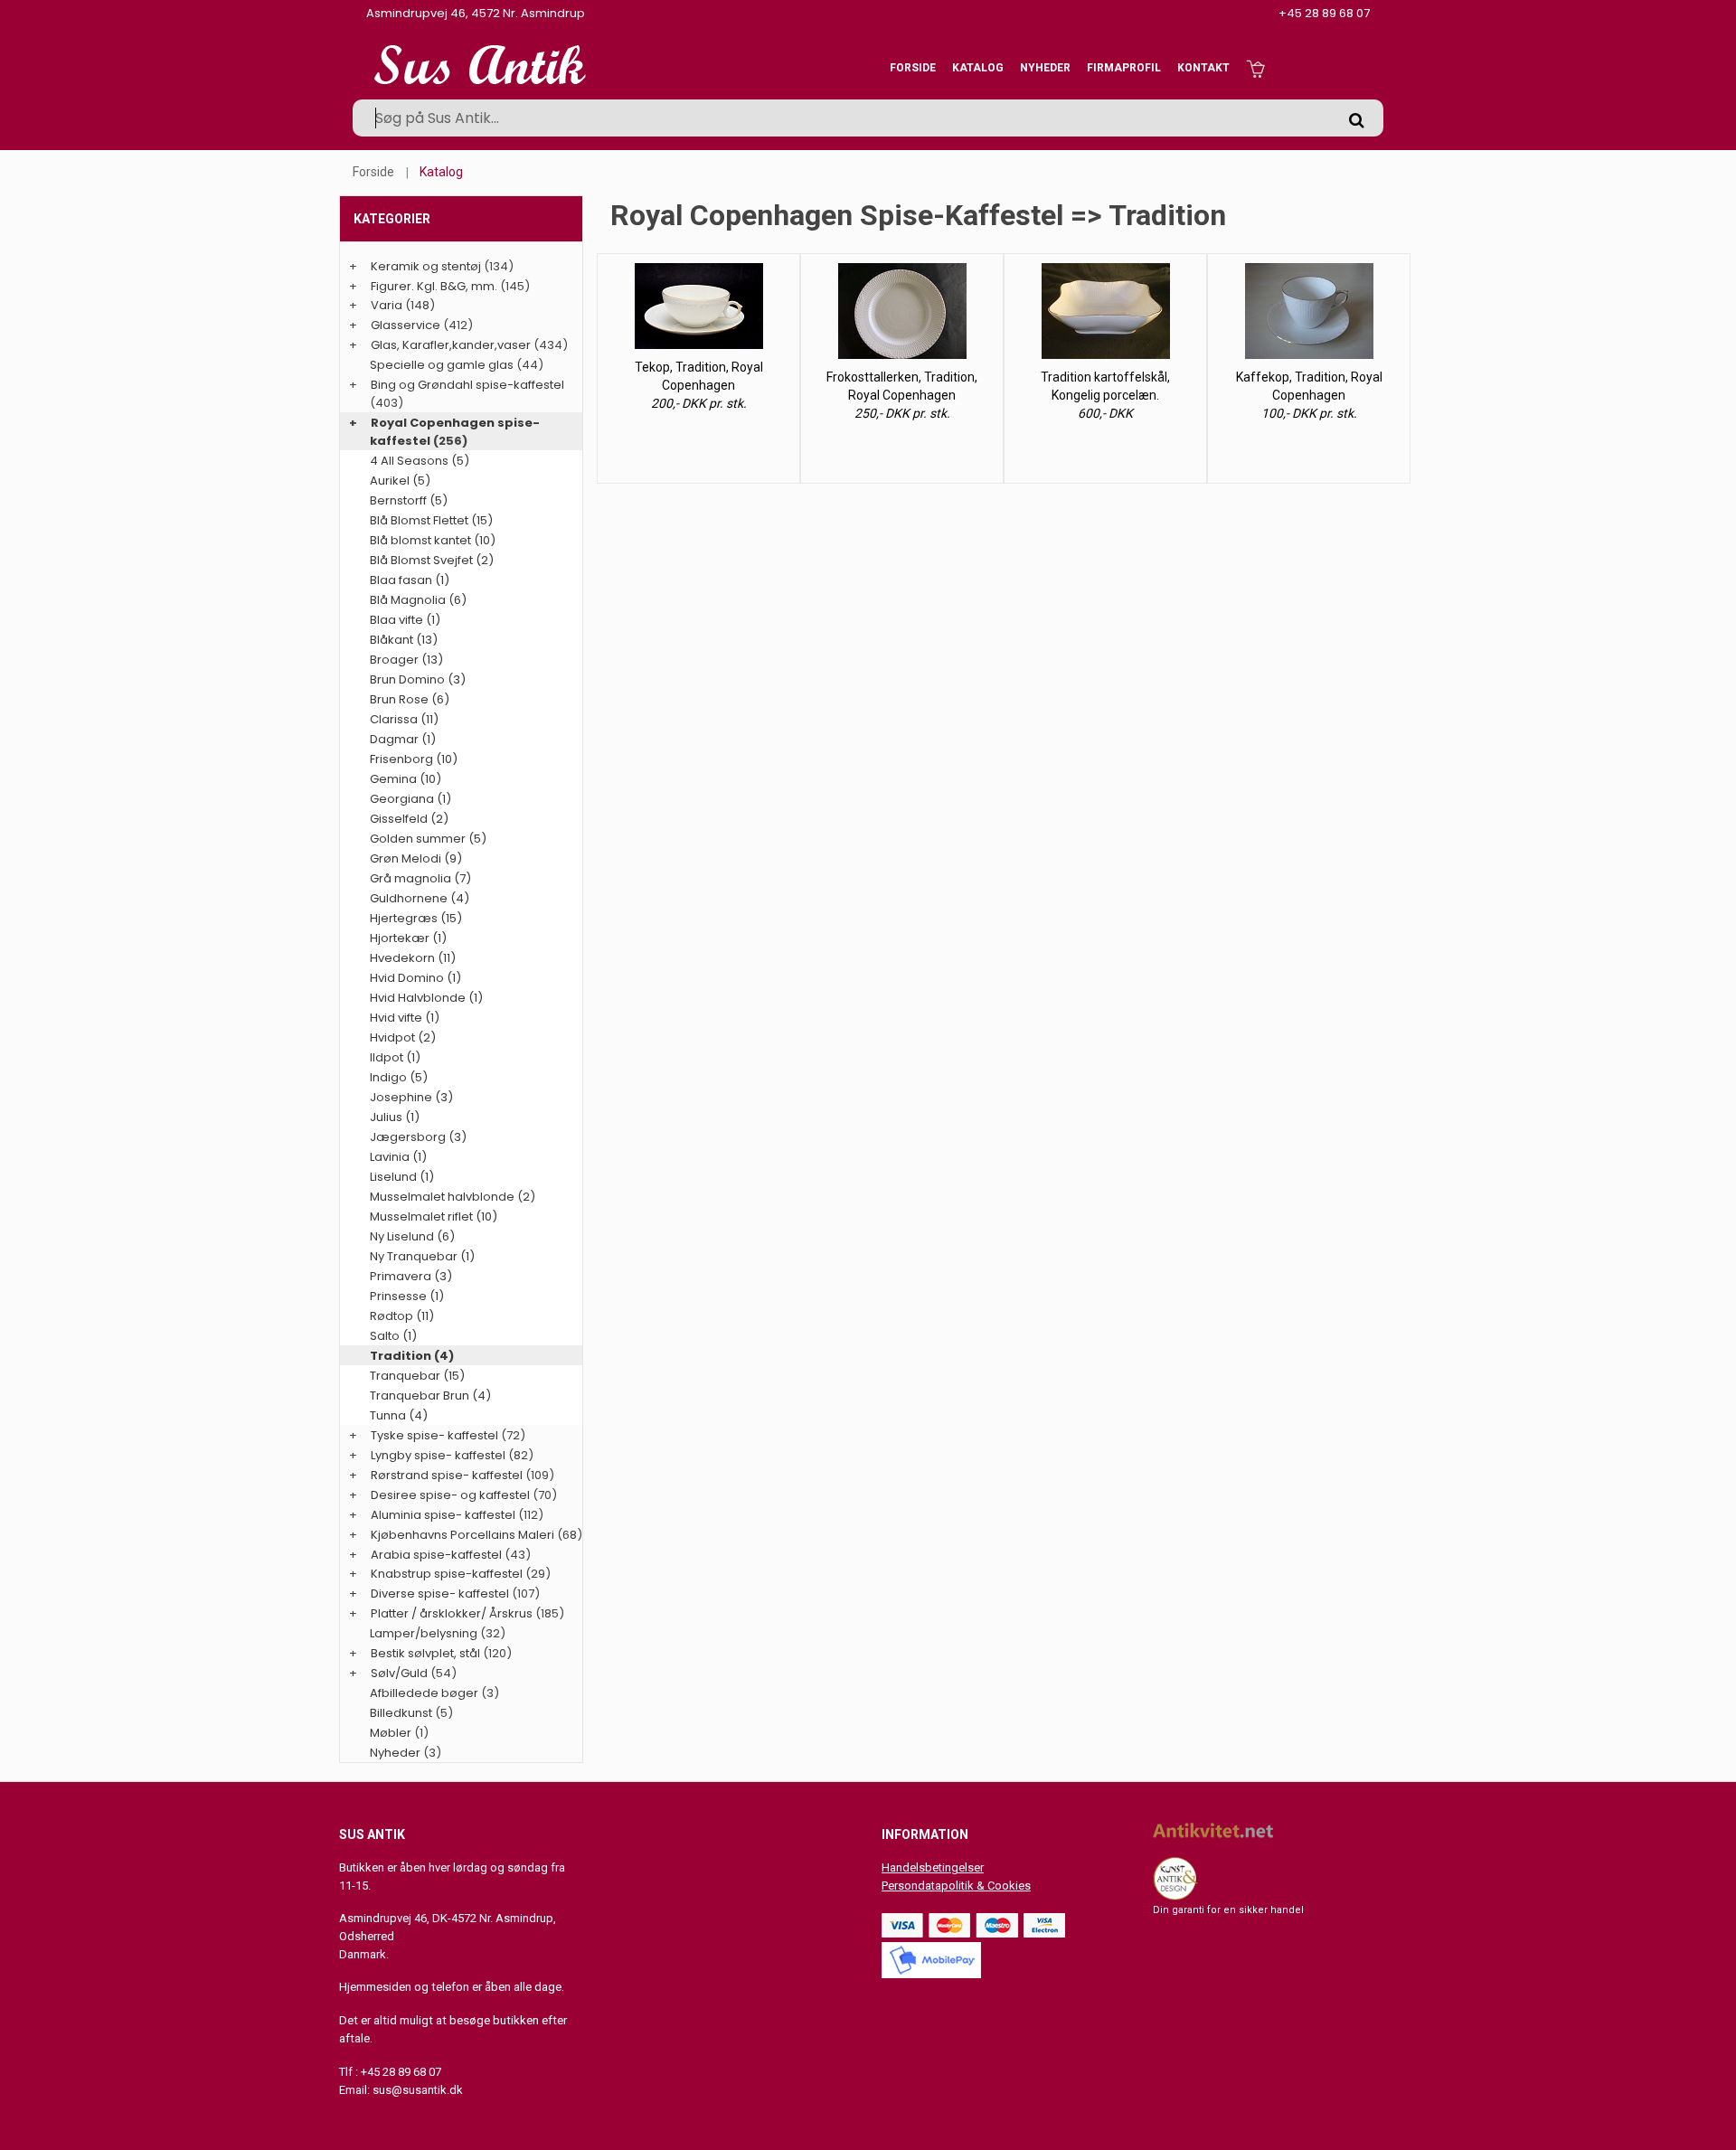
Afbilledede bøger (424, 1693)
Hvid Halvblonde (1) (426, 998)
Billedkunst (401, 1713)
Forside (913, 68)
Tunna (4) (399, 1415)
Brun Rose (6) (410, 699)
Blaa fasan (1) (410, 580)
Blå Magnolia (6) (418, 600)
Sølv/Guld (399, 1673)
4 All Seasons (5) (420, 461)
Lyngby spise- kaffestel (438, 1455)
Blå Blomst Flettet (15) (431, 520)
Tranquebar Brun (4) (430, 1396)
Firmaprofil (1124, 68)
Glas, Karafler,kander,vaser (451, 345)
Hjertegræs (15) (416, 918)
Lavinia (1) (398, 1157)
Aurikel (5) (400, 481)
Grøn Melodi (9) (416, 858)
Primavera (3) (411, 1276)
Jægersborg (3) (418, 1137)
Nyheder (1045, 68)
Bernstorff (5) (409, 500)
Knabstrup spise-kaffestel (447, 1574)
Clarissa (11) (404, 719)
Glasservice (406, 325)
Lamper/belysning (425, 1633)
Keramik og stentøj (426, 266)
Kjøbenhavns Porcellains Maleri (462, 1535)
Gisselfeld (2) (409, 819)
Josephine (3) (411, 1097)
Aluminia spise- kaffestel (443, 1515)
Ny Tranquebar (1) (422, 1256)
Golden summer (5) (428, 839)
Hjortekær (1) (408, 938)
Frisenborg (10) (414, 759)
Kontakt (1203, 68)
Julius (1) (395, 1117)
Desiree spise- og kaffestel (450, 1495)
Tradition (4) (412, 1356)
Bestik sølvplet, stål (425, 1653)
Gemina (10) (406, 779)
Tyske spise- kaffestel (434, 1435)
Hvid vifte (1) (405, 1018)
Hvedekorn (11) (413, 958)
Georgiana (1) (410, 799)
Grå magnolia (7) (420, 878)
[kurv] (1255, 68)
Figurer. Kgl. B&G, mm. (434, 286)
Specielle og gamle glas (442, 365)
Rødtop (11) (402, 1316)
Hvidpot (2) (403, 1037)
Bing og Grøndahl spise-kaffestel (467, 385)
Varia (387, 305)
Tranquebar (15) (417, 1376)
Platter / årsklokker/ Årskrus (452, 1613)
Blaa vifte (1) (405, 620)
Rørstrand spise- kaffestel (447, 1475)
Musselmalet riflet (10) (434, 1216)
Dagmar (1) (403, 739)
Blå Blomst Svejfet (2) (432, 560)
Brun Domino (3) (418, 679)
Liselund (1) (402, 1177)
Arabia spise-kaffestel (436, 1555)
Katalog (978, 68)
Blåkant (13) (404, 640)
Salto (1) (393, 1336)
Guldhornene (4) (420, 898)
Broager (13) (406, 660)
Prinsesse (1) (407, 1296)
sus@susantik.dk (418, 2090)
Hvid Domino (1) (415, 978)
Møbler (391, 1733)
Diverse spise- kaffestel (440, 1594)
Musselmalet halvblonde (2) (453, 1197)
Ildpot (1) (395, 1057)
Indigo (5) (399, 1077)
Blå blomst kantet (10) (433, 540)
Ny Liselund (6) (412, 1236)
